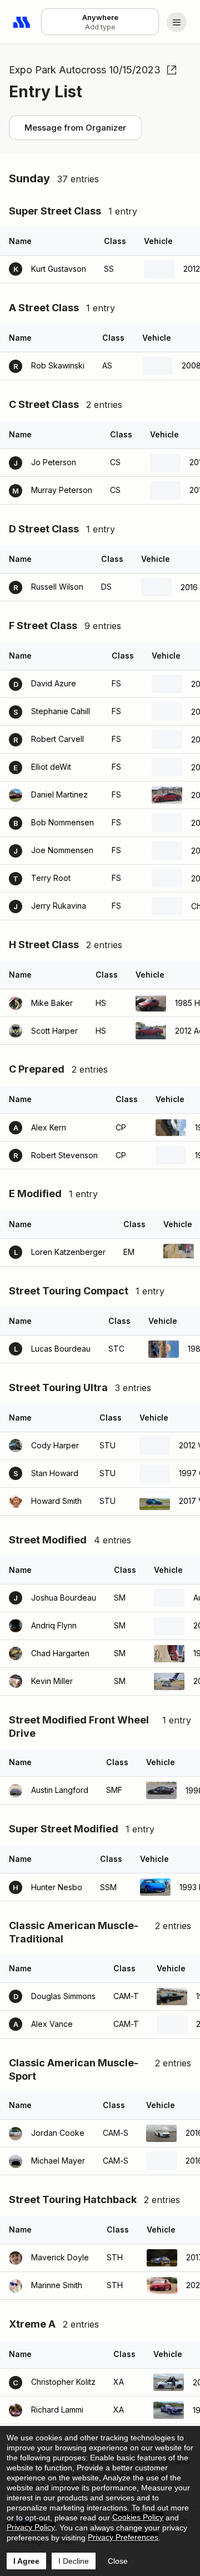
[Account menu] (177, 22)
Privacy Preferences (123, 2537)
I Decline (74, 2561)
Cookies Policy (138, 2517)
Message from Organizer (75, 128)
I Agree (26, 2561)
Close (118, 2561)
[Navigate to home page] (22, 22)
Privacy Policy (31, 2527)
